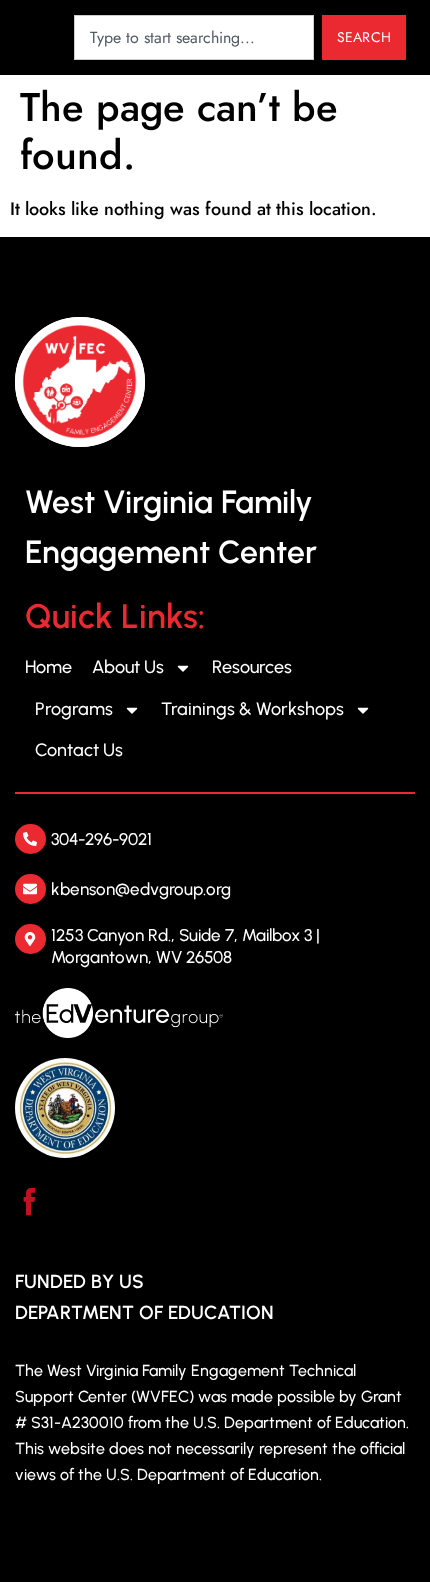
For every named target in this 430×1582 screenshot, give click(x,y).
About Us (128, 667)
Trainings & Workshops (252, 709)
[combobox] (194, 37)
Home (48, 667)
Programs (74, 709)
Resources (252, 667)
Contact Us (79, 750)
